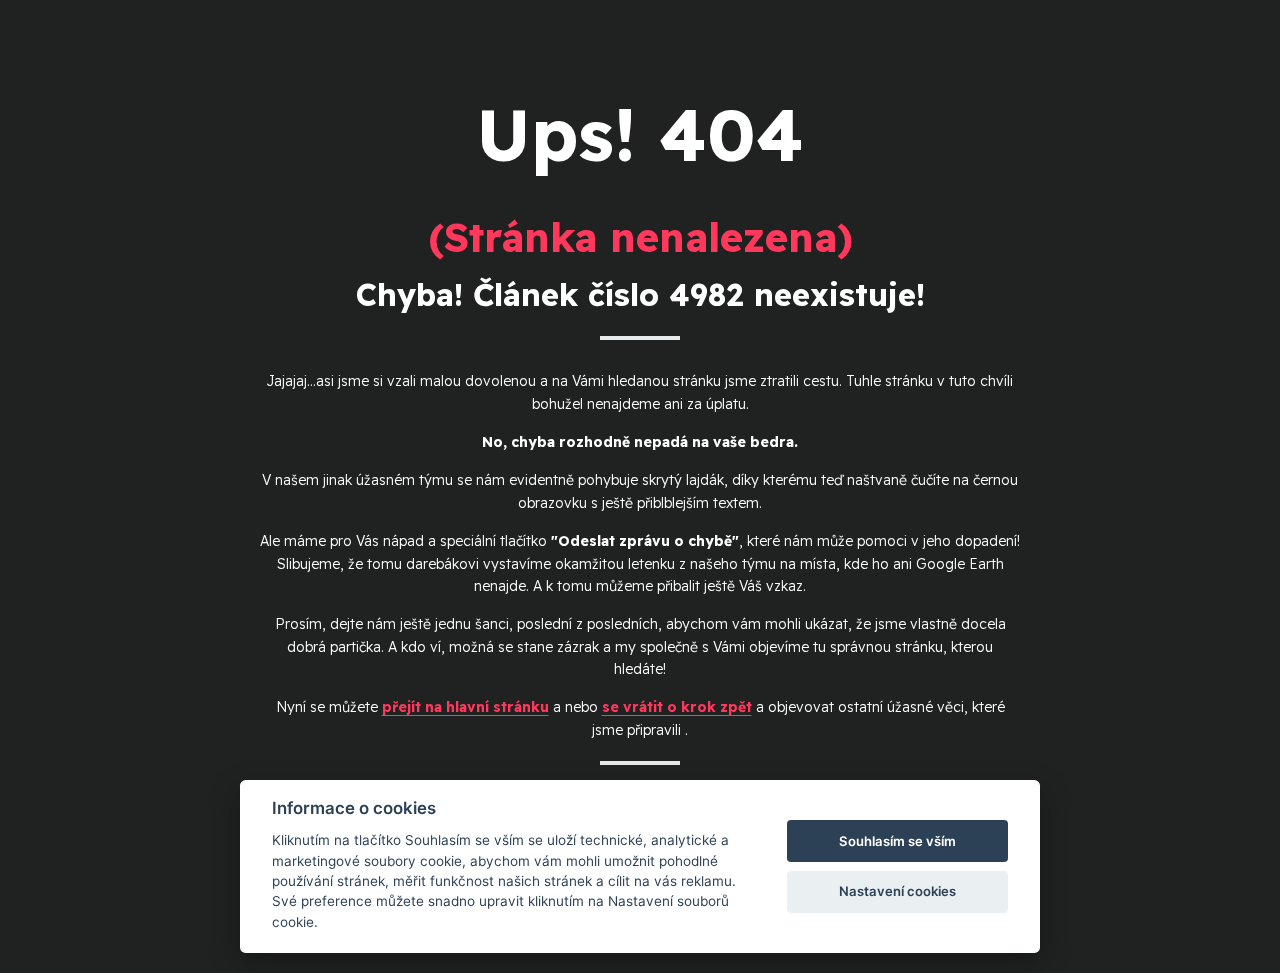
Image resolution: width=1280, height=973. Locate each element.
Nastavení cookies (897, 891)
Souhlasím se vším (897, 841)
